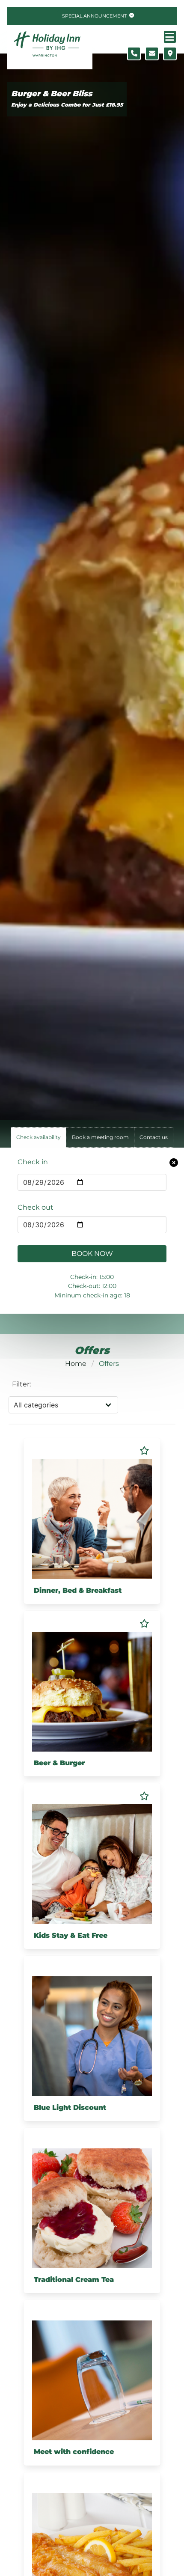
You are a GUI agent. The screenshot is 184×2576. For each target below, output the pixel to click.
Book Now (92, 1254)
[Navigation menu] (170, 37)
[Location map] (170, 54)
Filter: (21, 1384)
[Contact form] (152, 54)
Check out (36, 1207)
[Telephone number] (134, 54)
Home (76, 1364)
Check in (33, 1162)
